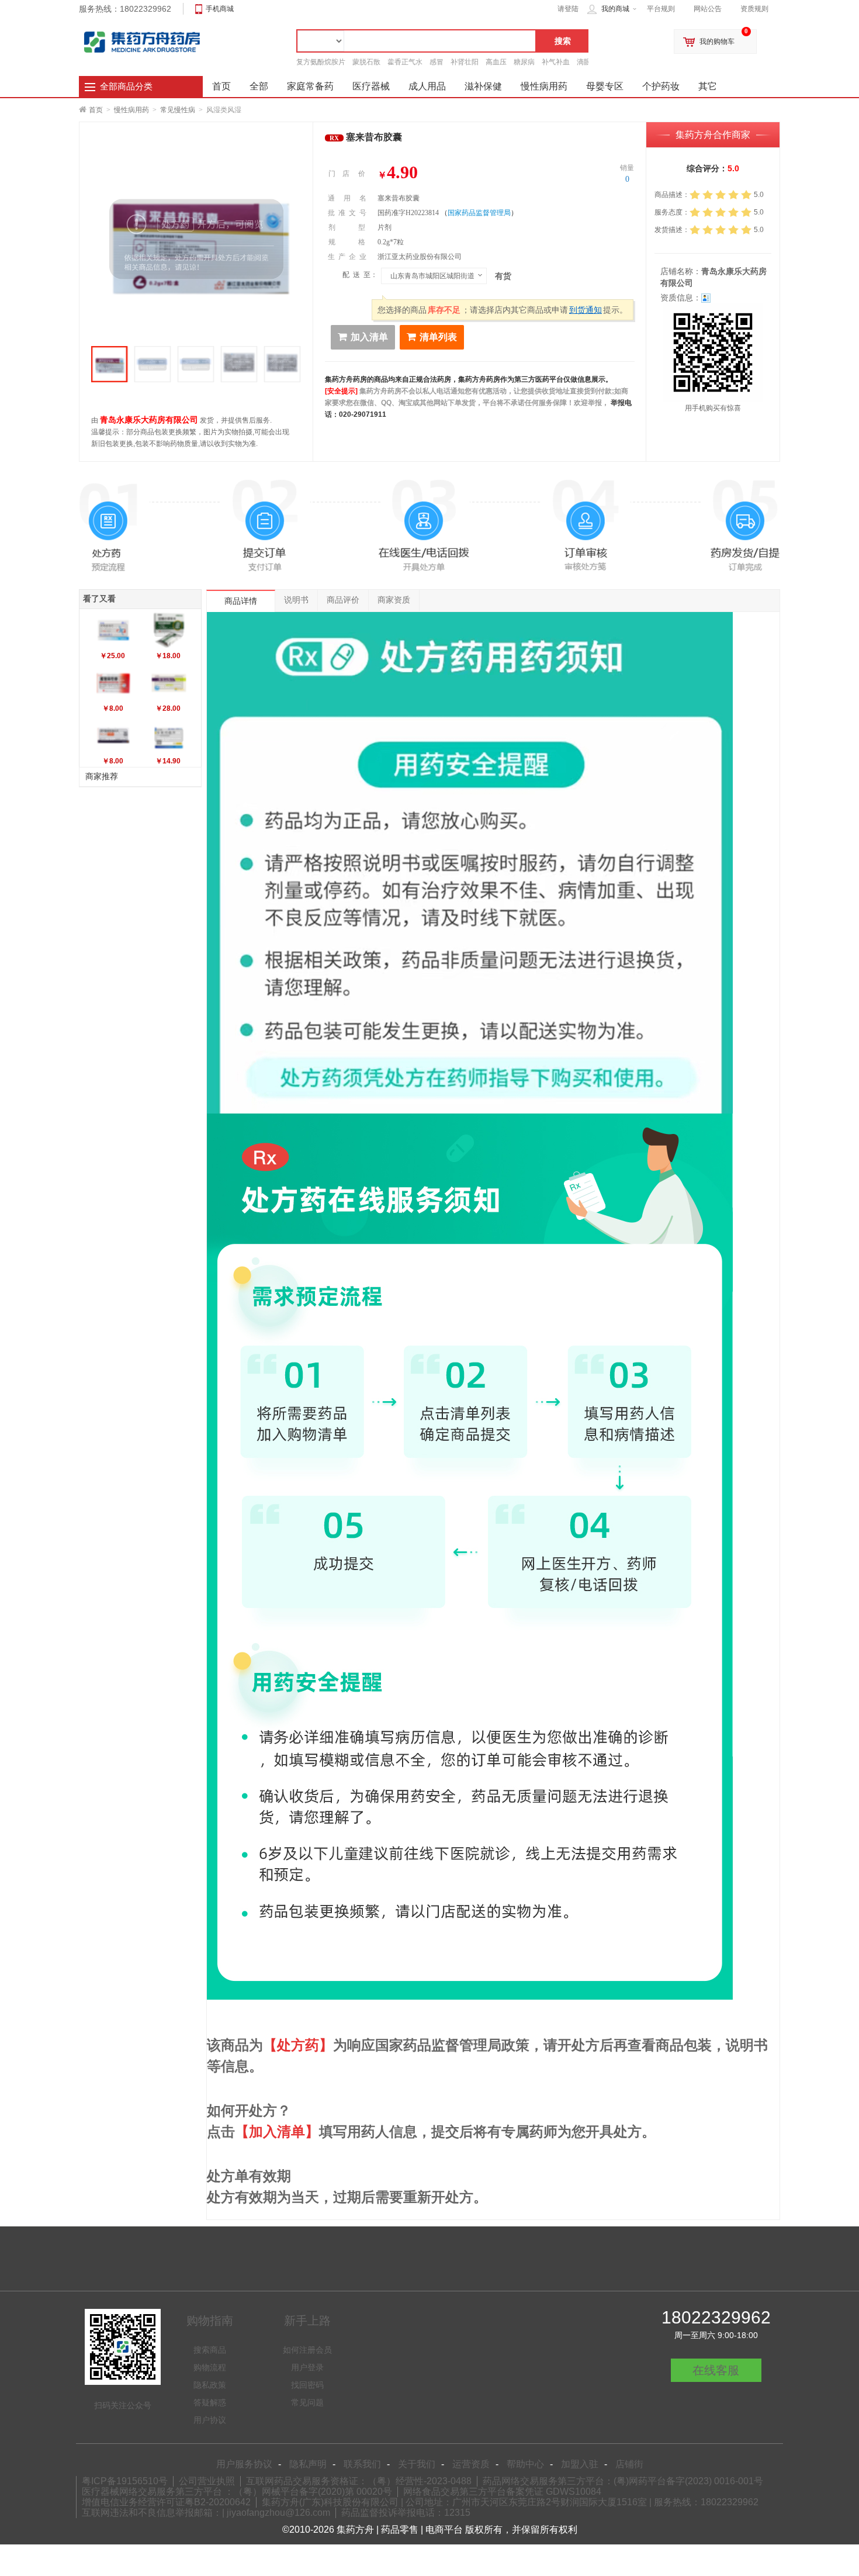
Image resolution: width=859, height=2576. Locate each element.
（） (479, 213)
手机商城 (220, 9)
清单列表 (438, 337)
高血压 (496, 62)
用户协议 (210, 2420)
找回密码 (307, 2385)
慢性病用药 (131, 110)
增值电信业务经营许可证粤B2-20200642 (166, 2502)
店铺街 (629, 2464)
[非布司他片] (169, 735)
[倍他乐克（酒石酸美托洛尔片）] (113, 735)
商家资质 (394, 600)
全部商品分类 (126, 87)
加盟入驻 (580, 2464)
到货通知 (586, 310)
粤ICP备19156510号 (125, 2481)
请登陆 (568, 9)
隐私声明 (308, 2464)
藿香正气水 (405, 62)
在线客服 (716, 2370)
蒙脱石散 (366, 62)
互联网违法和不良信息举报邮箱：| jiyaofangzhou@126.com (206, 2513)
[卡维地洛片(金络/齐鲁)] (113, 630)
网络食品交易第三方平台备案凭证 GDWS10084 (502, 2492)
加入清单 (369, 337)
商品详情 (241, 601)
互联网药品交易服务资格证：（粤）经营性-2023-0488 (359, 2481)
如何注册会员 (307, 2350)
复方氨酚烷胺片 (321, 62)
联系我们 (362, 2464)
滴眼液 (587, 62)
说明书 (296, 600)
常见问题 (307, 2402)
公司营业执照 (207, 2481)
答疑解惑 (210, 2402)
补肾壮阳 (465, 62)
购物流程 (210, 2367)
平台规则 (661, 9)
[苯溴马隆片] (169, 683)
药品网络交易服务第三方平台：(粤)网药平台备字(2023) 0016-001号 (623, 2481)
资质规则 (754, 9)
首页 (96, 110)
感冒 (437, 62)
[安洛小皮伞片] (169, 630)
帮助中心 (525, 2464)
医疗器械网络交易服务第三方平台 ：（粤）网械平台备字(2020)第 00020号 (237, 2492)
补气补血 (556, 62)
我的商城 (615, 9)
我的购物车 (717, 42)
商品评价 (343, 600)
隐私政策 (210, 2385)
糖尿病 (524, 62)
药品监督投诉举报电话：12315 (406, 2513)
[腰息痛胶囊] (113, 683)
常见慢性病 (178, 110)
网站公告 (708, 9)
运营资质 (471, 2464)
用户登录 (307, 2367)
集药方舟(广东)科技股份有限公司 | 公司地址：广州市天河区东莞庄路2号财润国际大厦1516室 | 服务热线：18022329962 (510, 2502)
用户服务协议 (244, 2464)
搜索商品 (210, 2350)
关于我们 (417, 2464)
